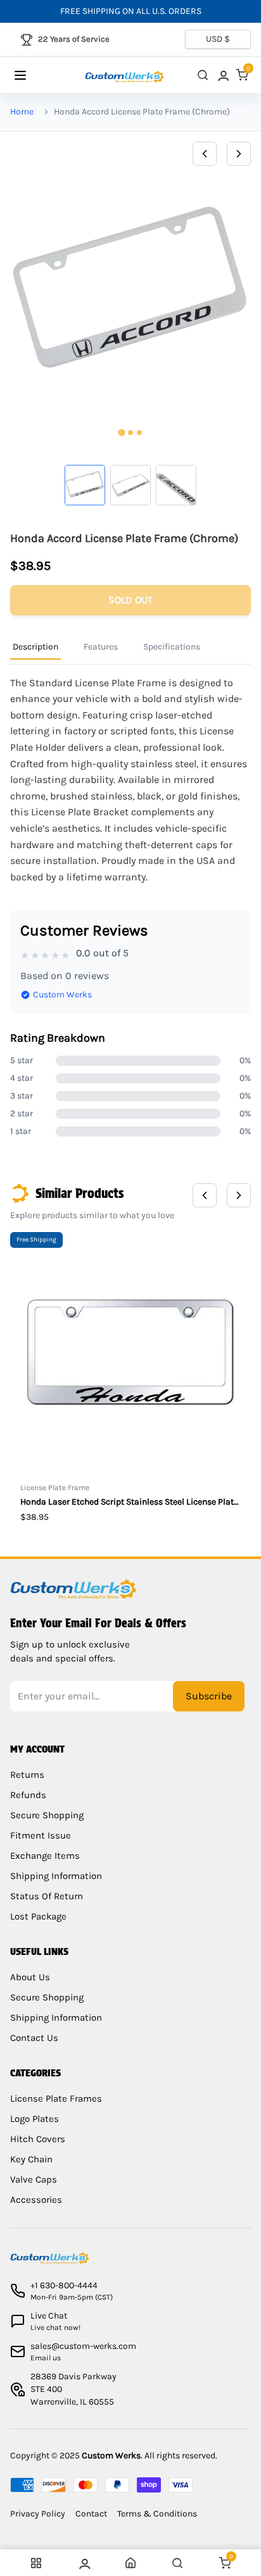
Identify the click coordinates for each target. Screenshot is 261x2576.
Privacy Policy (38, 2514)
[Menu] (33, 75)
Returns (27, 1775)
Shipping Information (56, 1876)
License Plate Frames (56, 2098)
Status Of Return (47, 1896)
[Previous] (205, 154)
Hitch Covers (38, 2139)
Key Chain (31, 2159)
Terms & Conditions (157, 2514)
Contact (91, 2514)
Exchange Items (45, 1856)
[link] (222, 75)
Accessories (36, 2200)
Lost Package (38, 1916)
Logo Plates (35, 2119)
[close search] (203, 75)
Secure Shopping (47, 1815)
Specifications (172, 647)
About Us (30, 1977)
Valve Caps (34, 2179)
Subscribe (209, 1696)
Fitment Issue (41, 1835)
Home (22, 112)
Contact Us (34, 2038)
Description (35, 647)
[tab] (121, 433)
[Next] (239, 154)
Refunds (28, 1795)
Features (101, 647)
